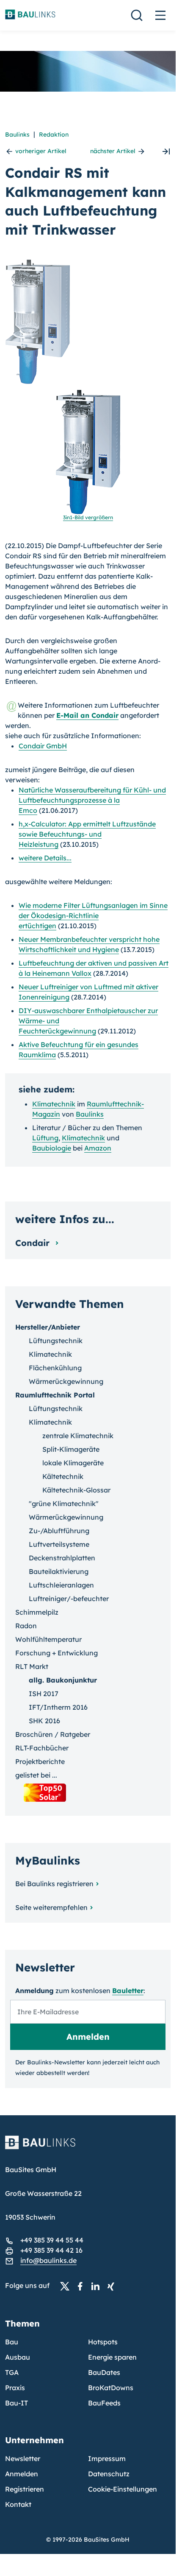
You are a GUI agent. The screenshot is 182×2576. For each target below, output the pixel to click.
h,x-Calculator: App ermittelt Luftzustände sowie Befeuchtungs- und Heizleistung (87, 834)
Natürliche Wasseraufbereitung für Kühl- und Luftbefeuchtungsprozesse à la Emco (92, 800)
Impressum (107, 2458)
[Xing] (113, 2286)
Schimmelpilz (37, 1612)
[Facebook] (83, 2286)
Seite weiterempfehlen (51, 1907)
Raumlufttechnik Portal (55, 1395)
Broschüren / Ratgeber (53, 1734)
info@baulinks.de (48, 2260)
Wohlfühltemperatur (48, 1639)
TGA (12, 2372)
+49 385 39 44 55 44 (52, 2240)
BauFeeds (104, 2403)
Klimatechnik (54, 1104)
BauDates (104, 2372)
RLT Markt (32, 1666)
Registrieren (25, 2489)
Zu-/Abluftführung (59, 1531)
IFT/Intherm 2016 (58, 1707)
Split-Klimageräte (71, 1449)
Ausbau (18, 2357)
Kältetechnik (63, 1476)
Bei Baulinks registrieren (54, 1884)
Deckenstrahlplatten (62, 1558)
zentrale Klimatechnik (78, 1436)
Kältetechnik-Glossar (76, 1490)
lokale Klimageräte (73, 1463)
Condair (34, 1243)
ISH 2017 (44, 1694)
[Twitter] (67, 2286)
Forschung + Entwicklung (57, 1653)
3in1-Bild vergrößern (88, 517)
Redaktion (54, 134)
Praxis (15, 2388)
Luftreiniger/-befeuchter (69, 1599)
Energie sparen (112, 2357)
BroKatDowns (111, 2388)
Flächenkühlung (55, 1368)
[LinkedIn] (98, 2286)
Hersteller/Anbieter (48, 1327)
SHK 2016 (44, 1721)
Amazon (98, 1148)
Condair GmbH (43, 746)
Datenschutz (109, 2474)
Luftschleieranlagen (61, 1585)
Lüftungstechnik (56, 1341)
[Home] (88, 2148)
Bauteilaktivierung (59, 1571)
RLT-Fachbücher (42, 1748)
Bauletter (128, 1991)
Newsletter (23, 2458)
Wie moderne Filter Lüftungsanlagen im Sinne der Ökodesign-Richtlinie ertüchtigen (93, 916)
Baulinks (17, 134)
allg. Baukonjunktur (63, 1680)
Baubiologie (52, 1148)
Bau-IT (17, 2403)
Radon (26, 1626)
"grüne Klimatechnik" (64, 1504)
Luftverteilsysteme (59, 1544)
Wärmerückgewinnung (66, 1381)
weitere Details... (45, 858)
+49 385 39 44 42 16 (51, 2250)
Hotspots (103, 2342)
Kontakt (18, 2504)
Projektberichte (40, 1761)
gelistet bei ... (36, 1775)
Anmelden (22, 2474)
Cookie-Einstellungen (123, 2489)
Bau (12, 2342)
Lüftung (45, 1138)
